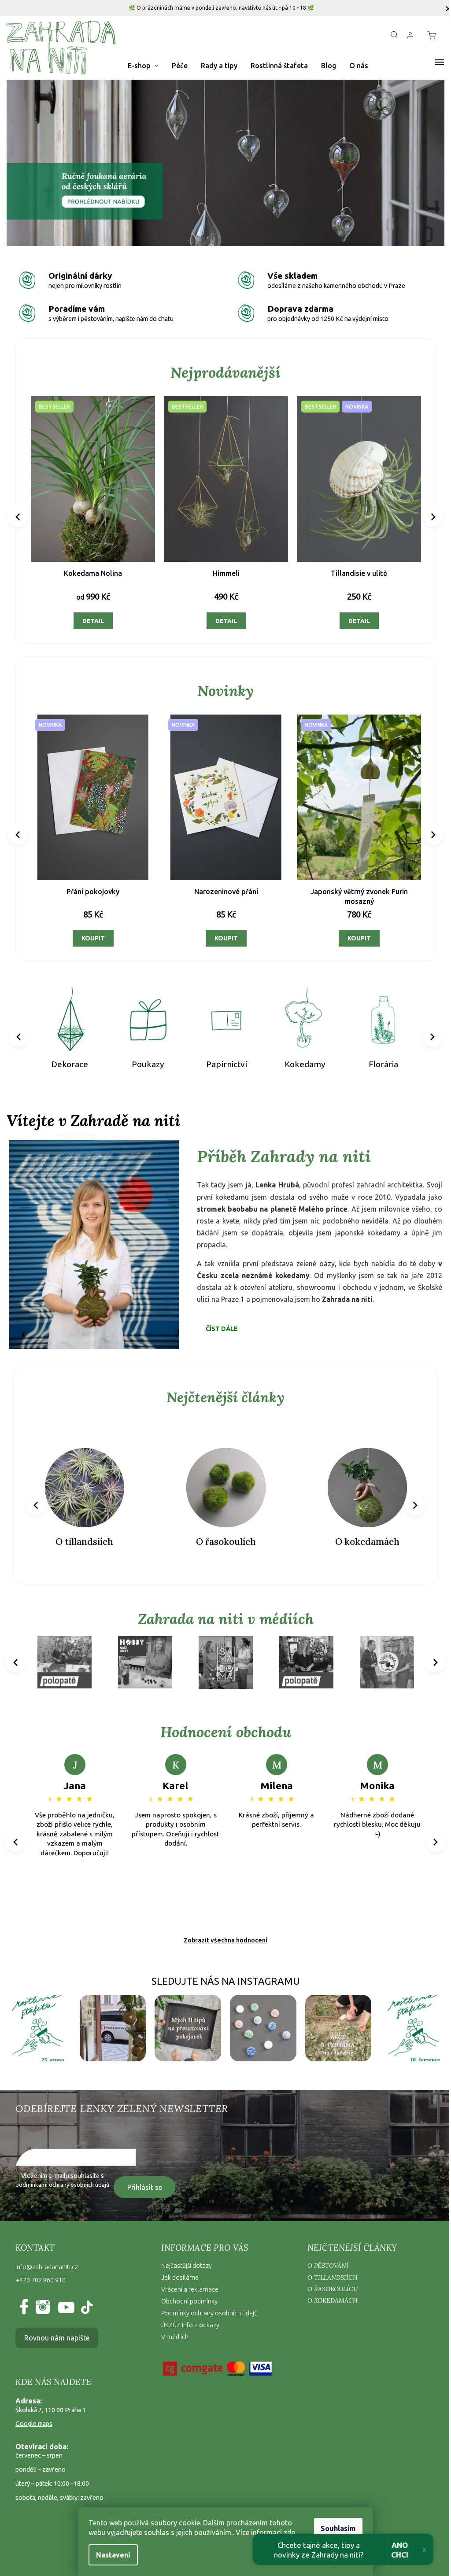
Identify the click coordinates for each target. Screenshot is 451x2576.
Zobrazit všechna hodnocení (222, 1928)
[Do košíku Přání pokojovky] (349, 932)
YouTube (64, 2295)
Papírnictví (146, 1057)
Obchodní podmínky (187, 2289)
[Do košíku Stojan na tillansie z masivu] (87, 932)
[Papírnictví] (146, 1014)
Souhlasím (335, 2528)
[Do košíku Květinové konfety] (218, 932)
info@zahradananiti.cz (47, 2254)
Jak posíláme (178, 2265)
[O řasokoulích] (83, 1477)
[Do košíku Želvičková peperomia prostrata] (353, 618)
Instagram (42, 2295)
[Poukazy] (69, 1014)
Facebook (26, 2295)
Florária (300, 1057)
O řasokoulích (83, 1531)
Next (427, 515)
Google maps (34, 2411)
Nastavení (110, 2555)
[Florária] (300, 1014)
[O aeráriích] (362, 1477)
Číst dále (219, 1320)
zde (286, 2532)
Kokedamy (223, 1057)
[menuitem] (143, 66)
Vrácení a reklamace (188, 2277)
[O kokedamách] (222, 1477)
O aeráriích (362, 1531)
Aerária (377, 1057)
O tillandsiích (328, 2264)
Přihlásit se (145, 2174)
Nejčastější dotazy (184, 2253)
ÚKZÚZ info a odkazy (188, 2312)
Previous (19, 515)
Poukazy (69, 1057)
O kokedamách (222, 1531)
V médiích (173, 2324)
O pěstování (323, 2253)
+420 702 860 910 (41, 2267)
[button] (39, 163)
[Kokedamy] (223, 1014)
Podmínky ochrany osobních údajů (207, 2300)
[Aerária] (377, 1014)
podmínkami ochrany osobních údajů (62, 2172)
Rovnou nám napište (57, 2325)
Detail (92, 618)
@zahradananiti (86, 2295)
